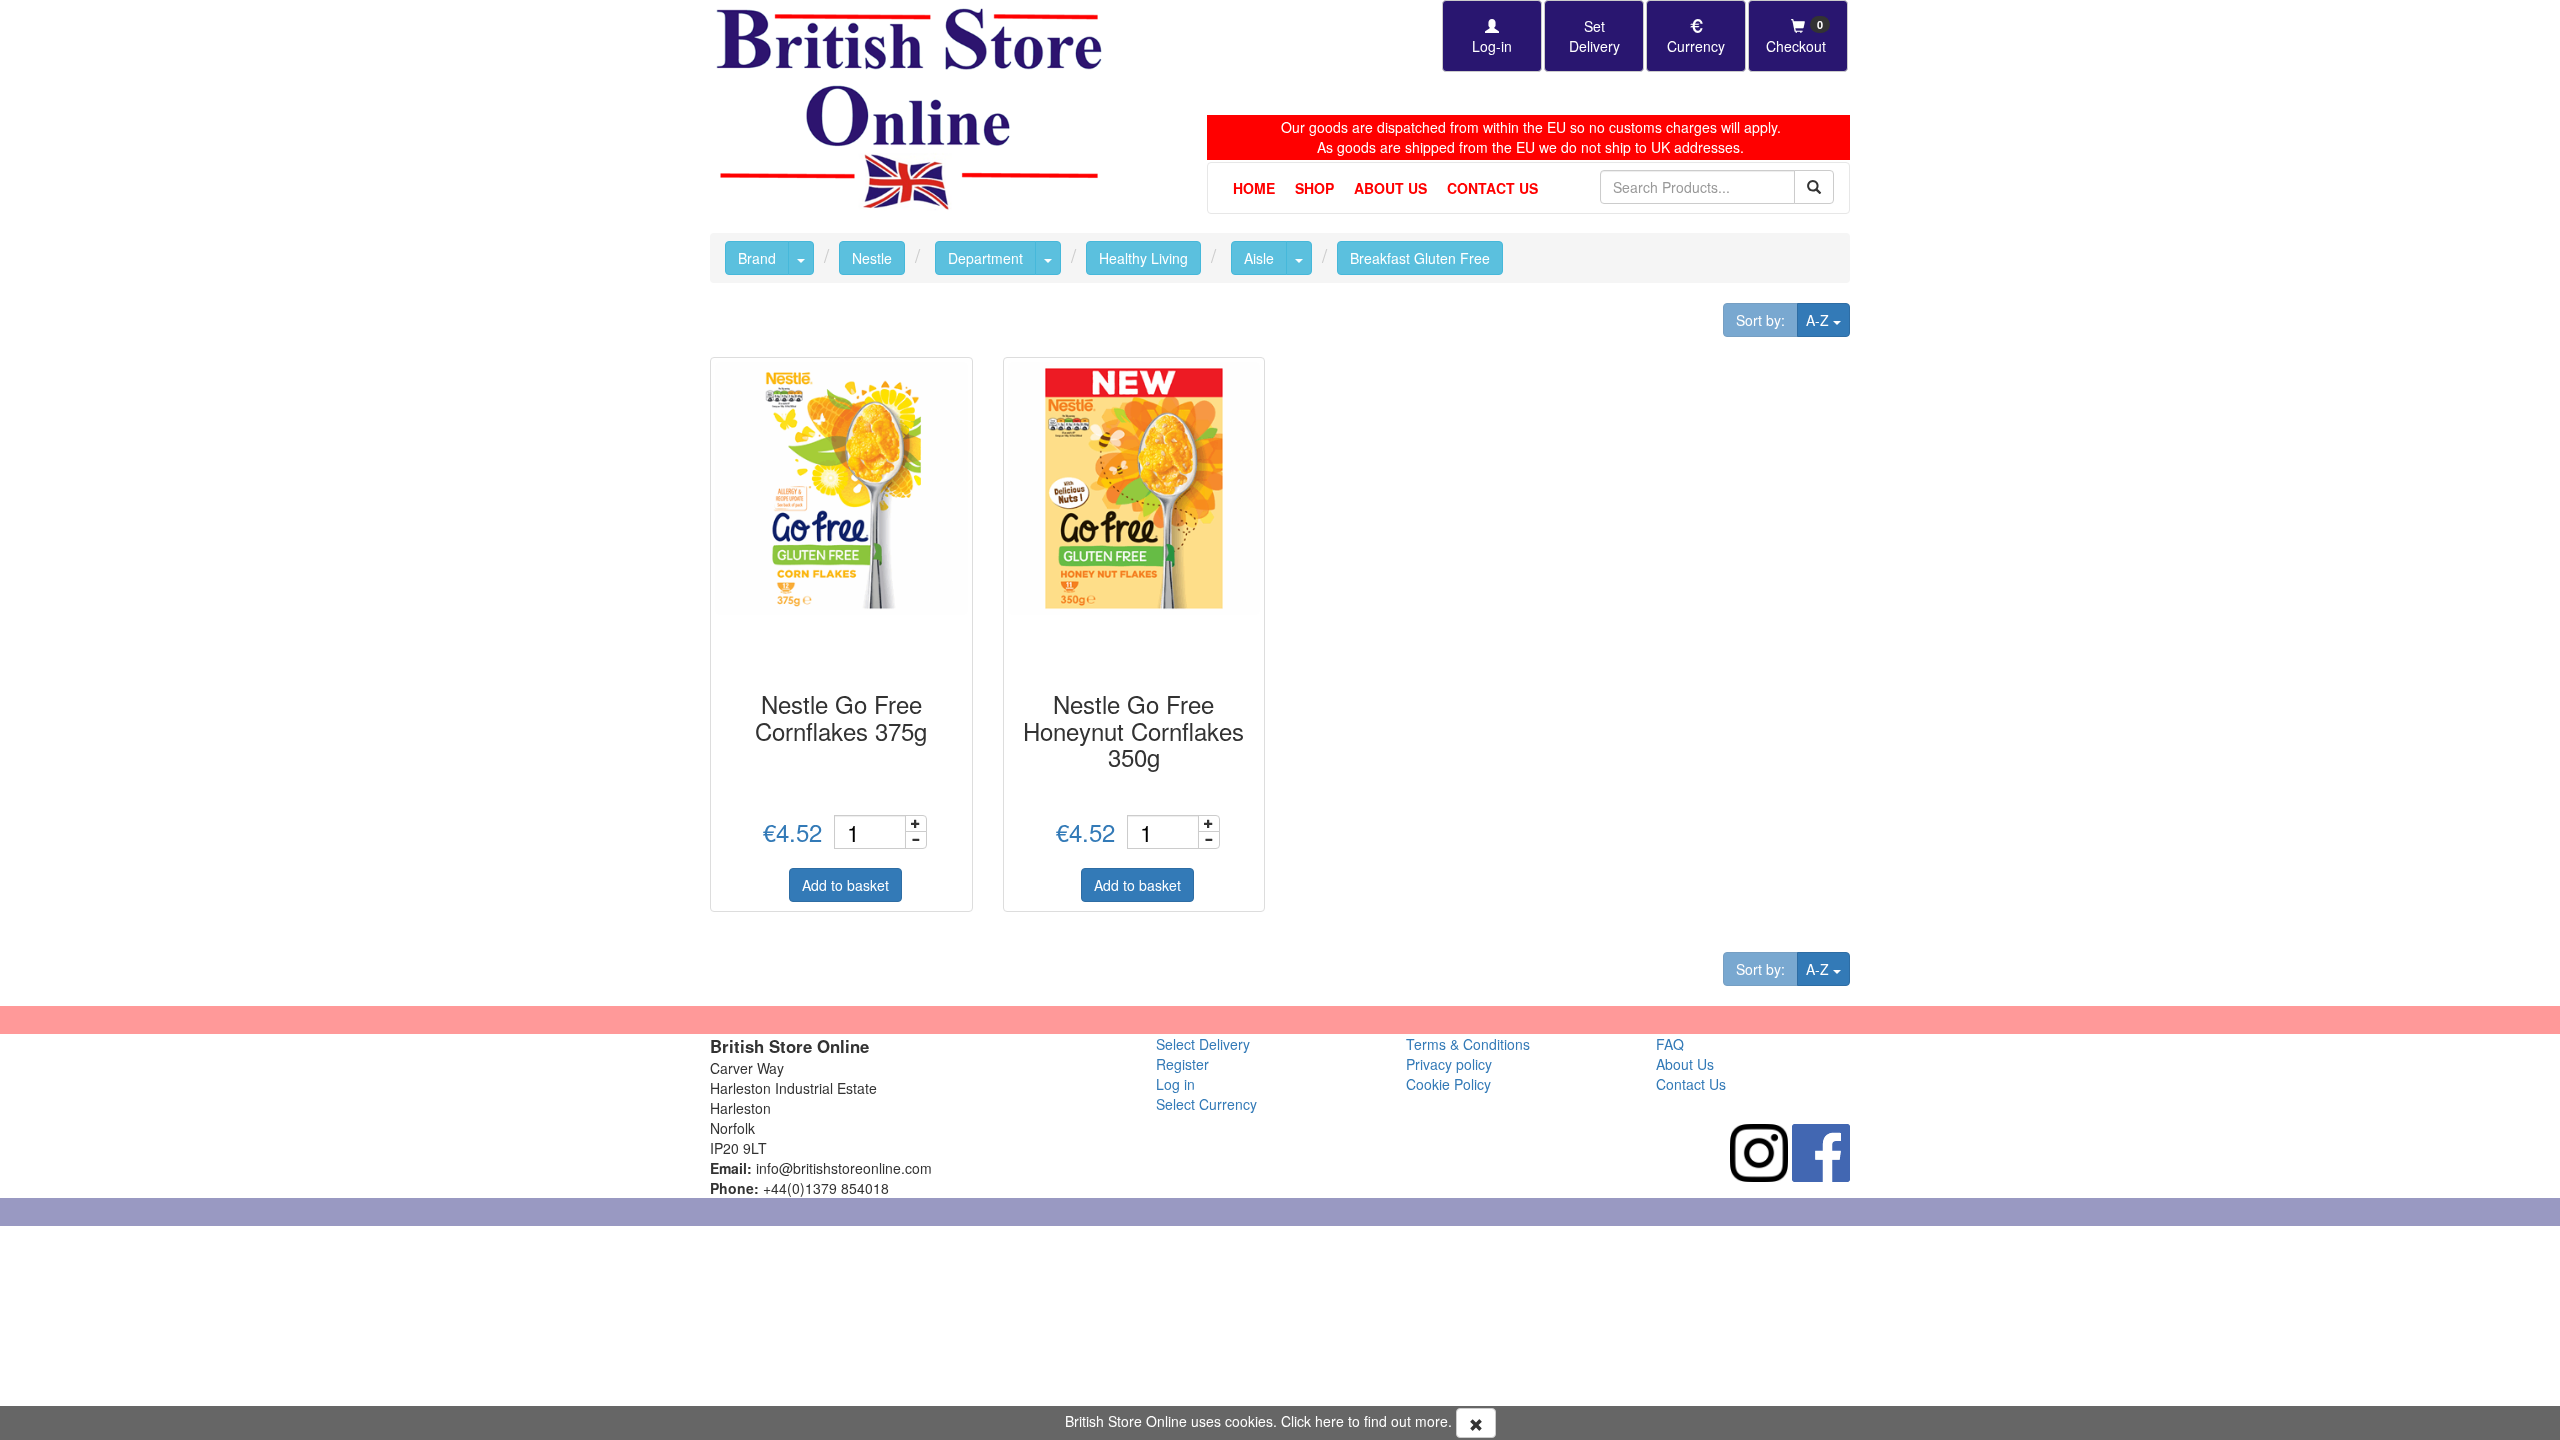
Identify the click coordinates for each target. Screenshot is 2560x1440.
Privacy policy (1449, 1064)
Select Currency (1206, 1104)
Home (1254, 188)
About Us (1390, 188)
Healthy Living (1143, 258)
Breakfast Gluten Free (1420, 258)
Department (985, 258)
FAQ (1670, 1044)
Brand (757, 258)
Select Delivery (1203, 1044)
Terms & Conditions (1468, 1044)
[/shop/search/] (1814, 187)
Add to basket (845, 885)
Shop (1314, 188)
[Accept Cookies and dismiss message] (1476, 1423)
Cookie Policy (1448, 1084)
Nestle (872, 258)
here (1329, 1421)
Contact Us (1492, 188)
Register (1182, 1064)
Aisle (1259, 258)
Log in (1175, 1084)
